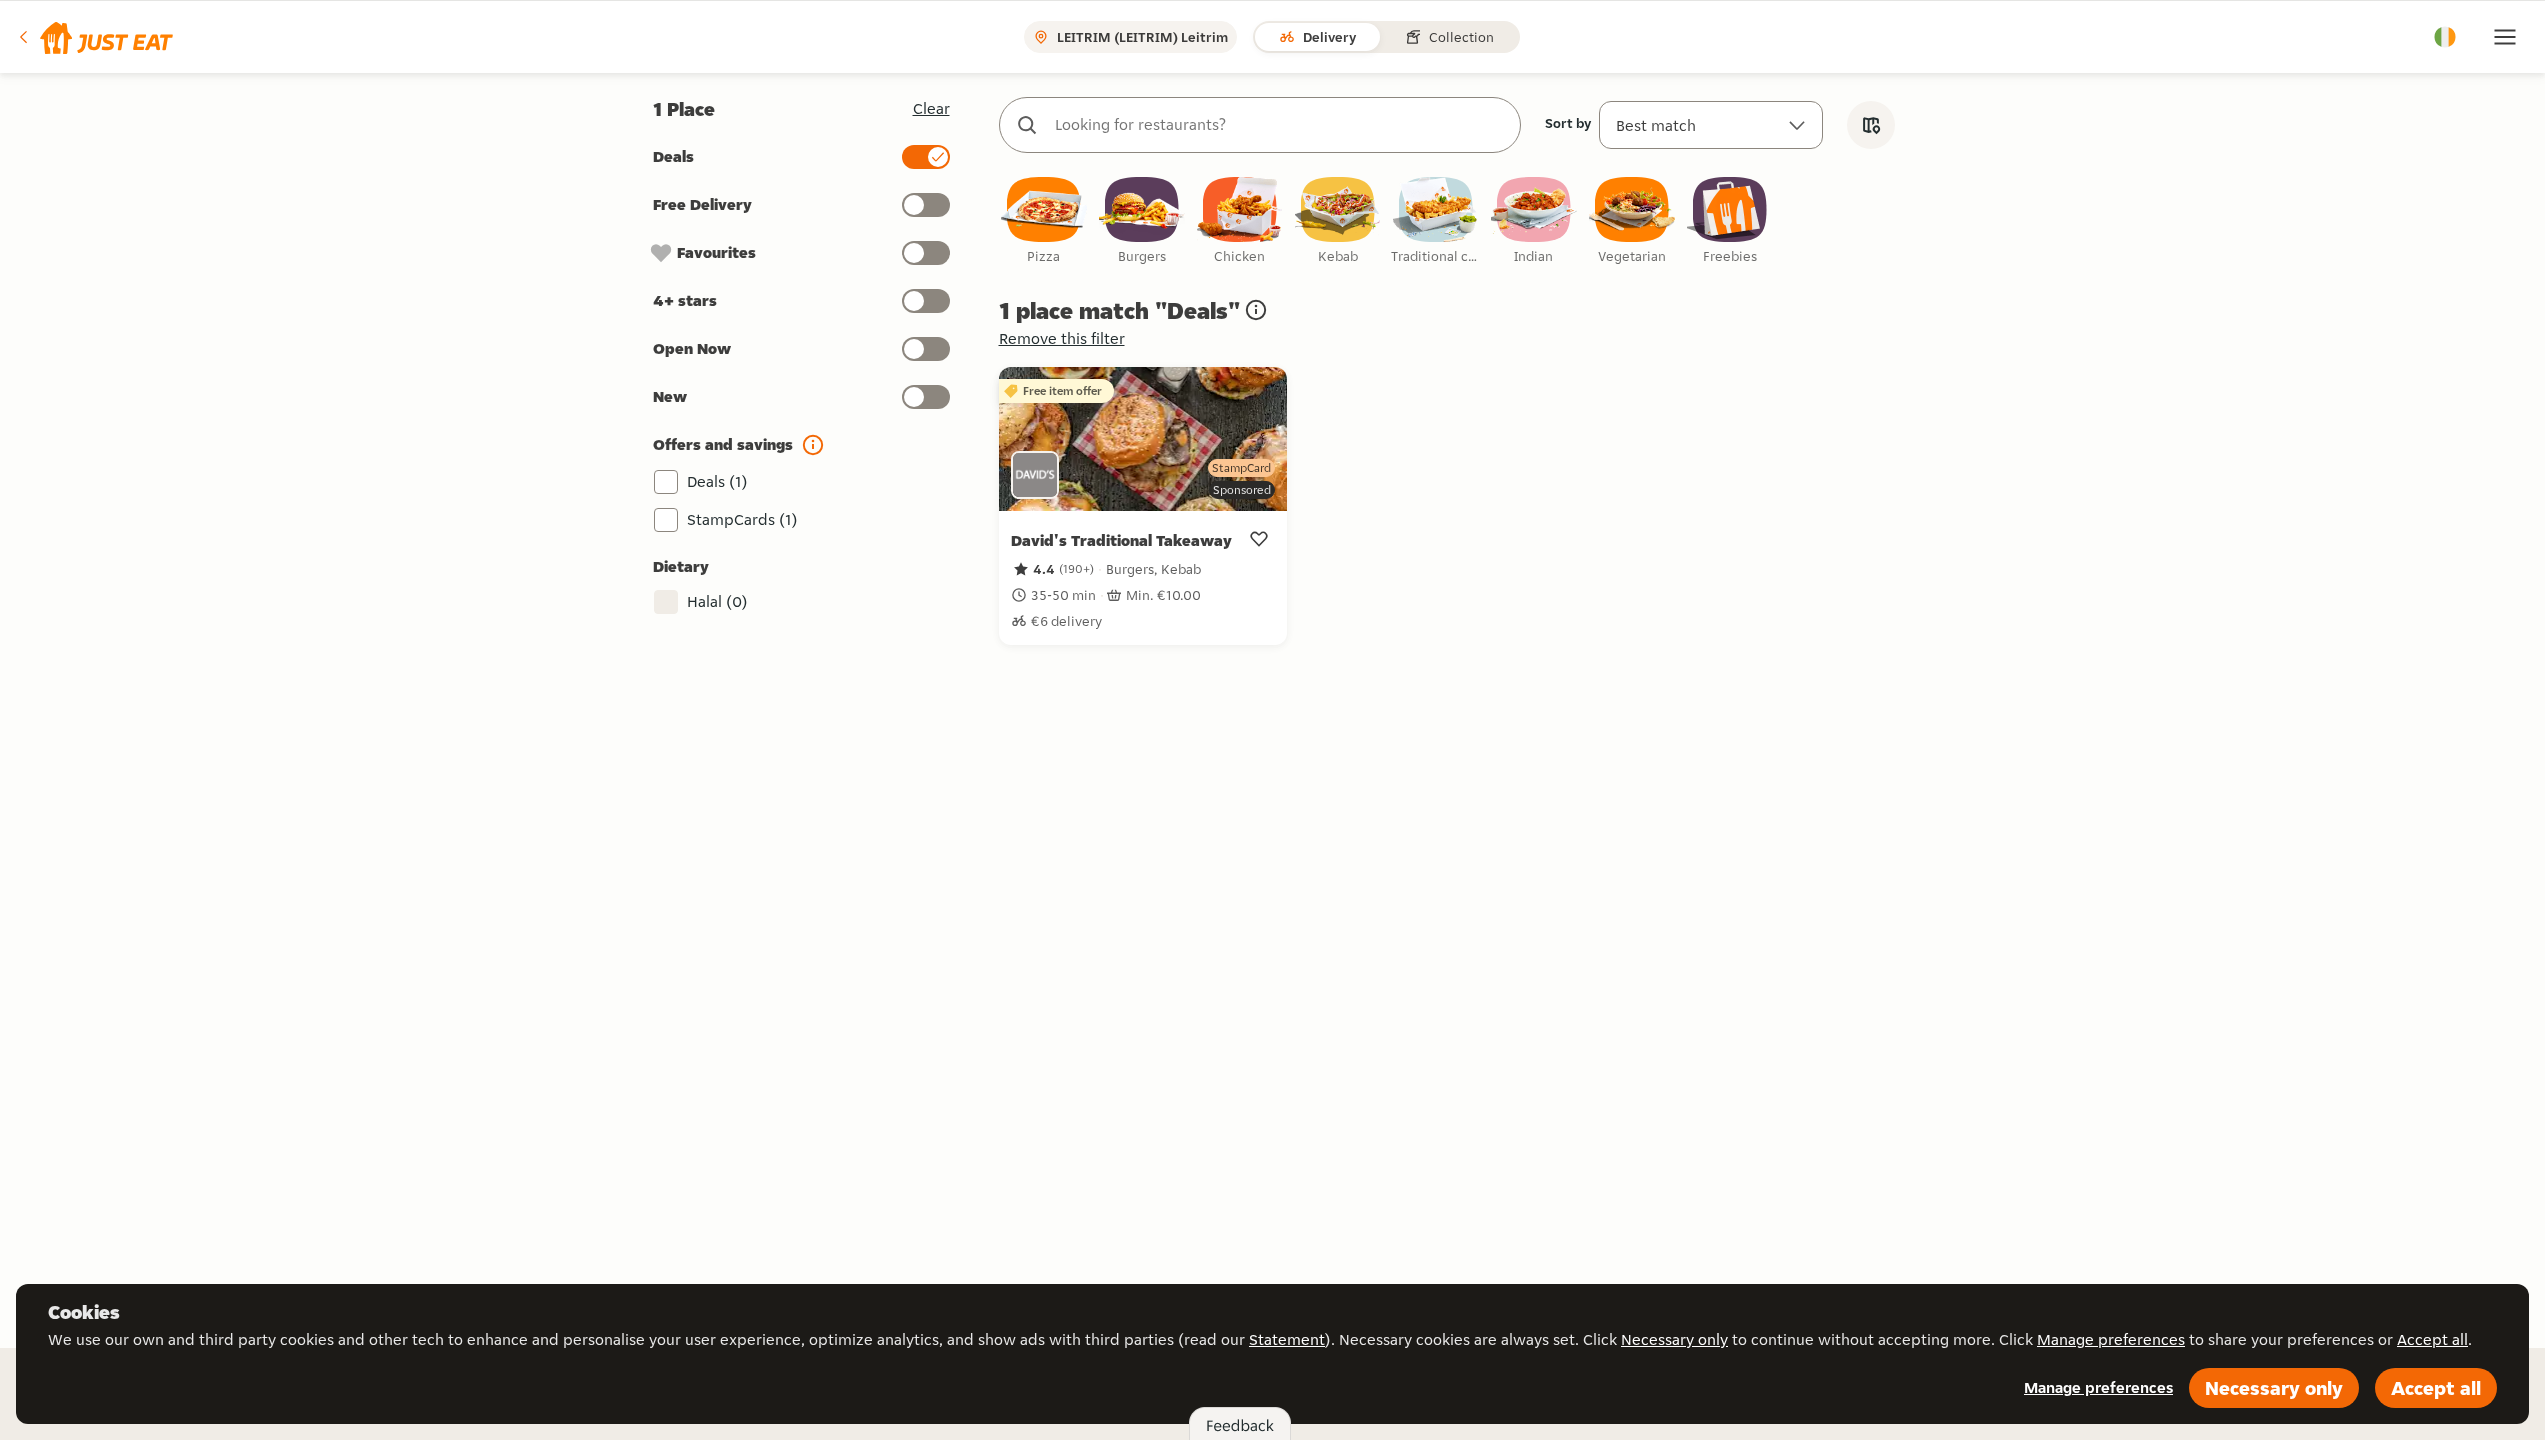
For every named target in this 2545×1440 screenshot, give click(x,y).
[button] (94, 37)
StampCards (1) (742, 519)
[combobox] (1280, 125)
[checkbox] (1044, 221)
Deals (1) (717, 481)
